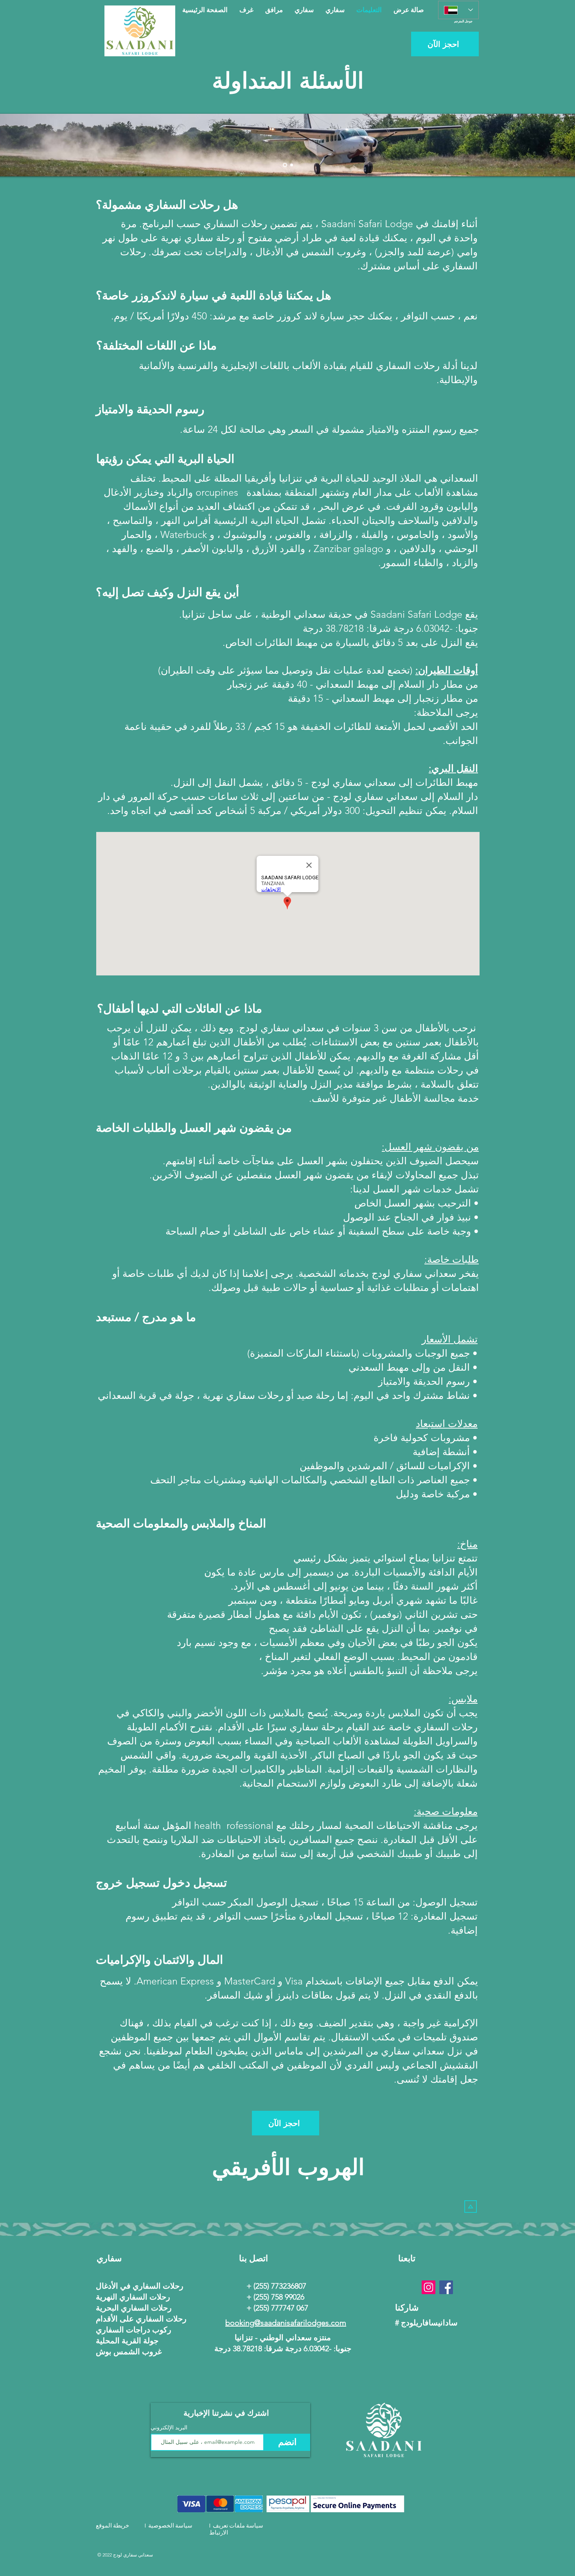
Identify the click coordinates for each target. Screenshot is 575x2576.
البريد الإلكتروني (169, 2427)
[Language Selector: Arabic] (458, 10)
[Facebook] (446, 2287)
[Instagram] (429, 2287)
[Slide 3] (285, 165)
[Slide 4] (292, 165)
